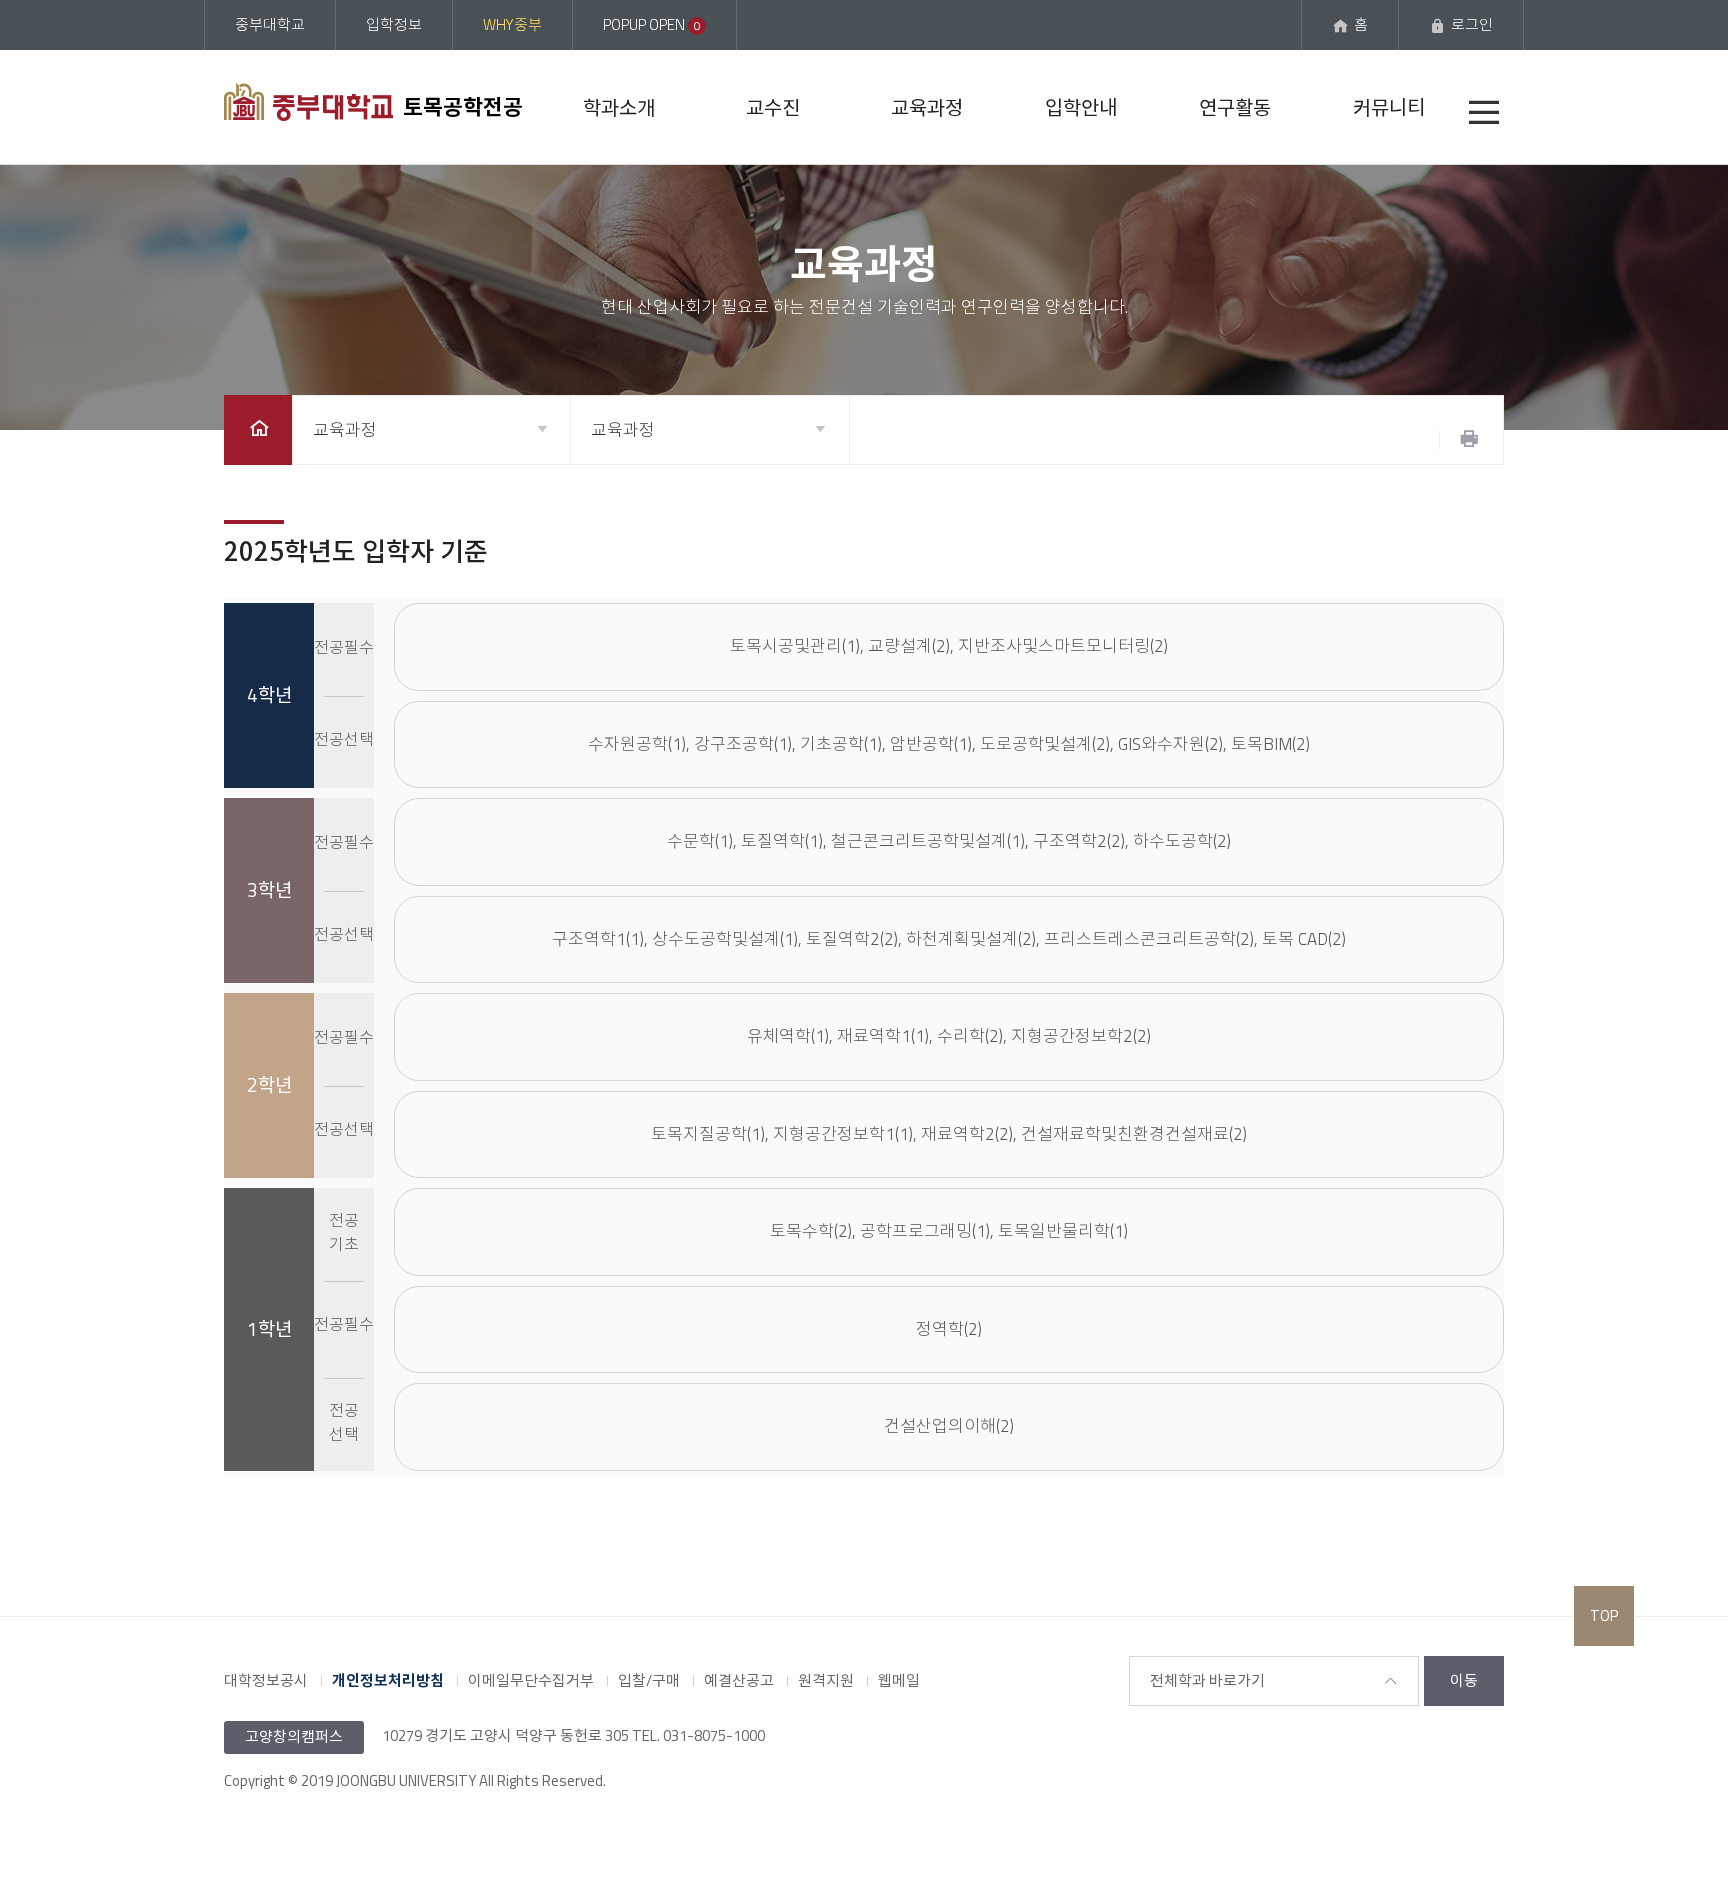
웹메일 (899, 1680)
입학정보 (394, 24)
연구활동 (1235, 107)
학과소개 (619, 107)
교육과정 (927, 107)
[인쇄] (1469, 440)
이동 (1464, 1680)
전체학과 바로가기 (1207, 1680)
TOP (1604, 1615)
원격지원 (826, 1680)
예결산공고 (739, 1680)
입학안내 (1081, 107)
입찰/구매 (649, 1680)
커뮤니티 (1389, 107)
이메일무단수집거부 (531, 1680)
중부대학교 (270, 24)
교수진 (773, 107)
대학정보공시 (266, 1680)
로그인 (1472, 24)
